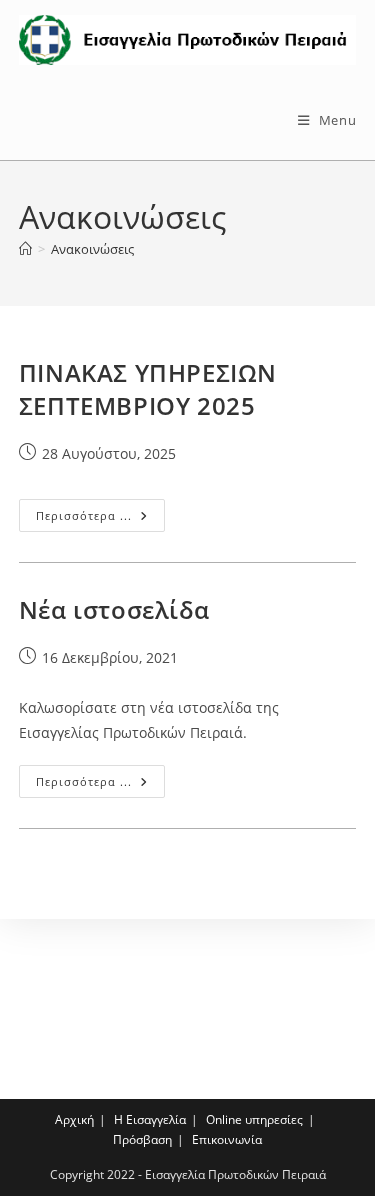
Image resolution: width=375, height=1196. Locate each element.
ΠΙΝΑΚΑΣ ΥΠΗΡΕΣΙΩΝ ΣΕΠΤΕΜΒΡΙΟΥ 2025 (148, 389)
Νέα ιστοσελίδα (114, 609)
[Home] (25, 249)
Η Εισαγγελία (150, 1119)
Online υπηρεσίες (254, 1119)
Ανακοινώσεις (92, 249)
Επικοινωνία (227, 1139)
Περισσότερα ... (100, 519)
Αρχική (74, 1119)
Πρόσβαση (142, 1139)
